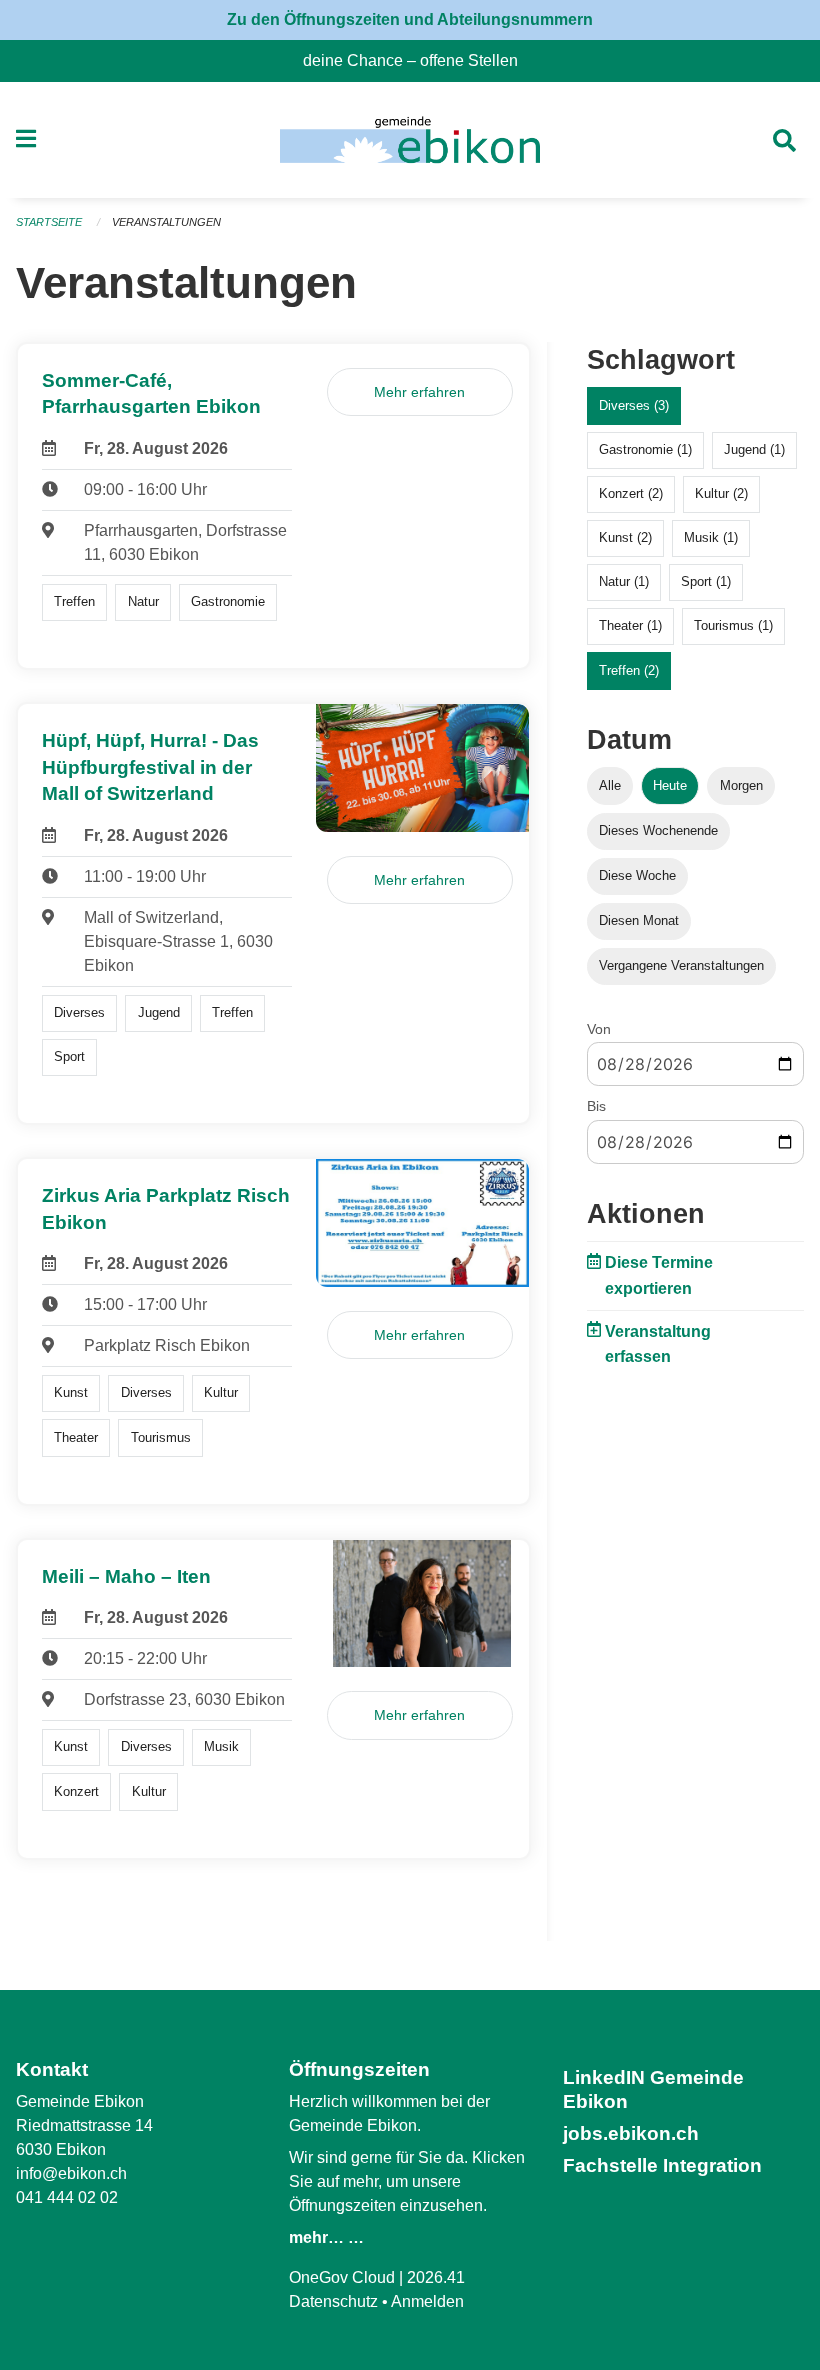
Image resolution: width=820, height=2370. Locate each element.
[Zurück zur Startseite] (409, 140)
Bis (596, 1106)
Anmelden (427, 2301)
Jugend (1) (754, 449)
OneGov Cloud (342, 2277)
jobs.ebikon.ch (631, 2133)
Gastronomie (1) (645, 449)
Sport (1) (706, 581)
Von (599, 1029)
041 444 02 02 (67, 2197)
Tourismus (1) (733, 625)
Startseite (49, 222)
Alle (610, 785)
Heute (670, 785)
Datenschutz (333, 2301)
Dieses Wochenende (658, 830)
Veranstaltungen (166, 222)
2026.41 (436, 2277)
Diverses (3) (634, 405)
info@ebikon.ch (71, 2173)
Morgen (741, 785)
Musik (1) (711, 537)
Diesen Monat (639, 920)
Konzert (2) (631, 493)
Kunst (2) (625, 537)
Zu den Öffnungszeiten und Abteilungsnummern (410, 19)
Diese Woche (637, 875)
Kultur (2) (721, 493)
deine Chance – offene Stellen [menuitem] (418, 60)
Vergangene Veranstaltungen (681, 965)
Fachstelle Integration (662, 2165)
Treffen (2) (629, 670)
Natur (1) (624, 581)
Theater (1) (630, 625)
